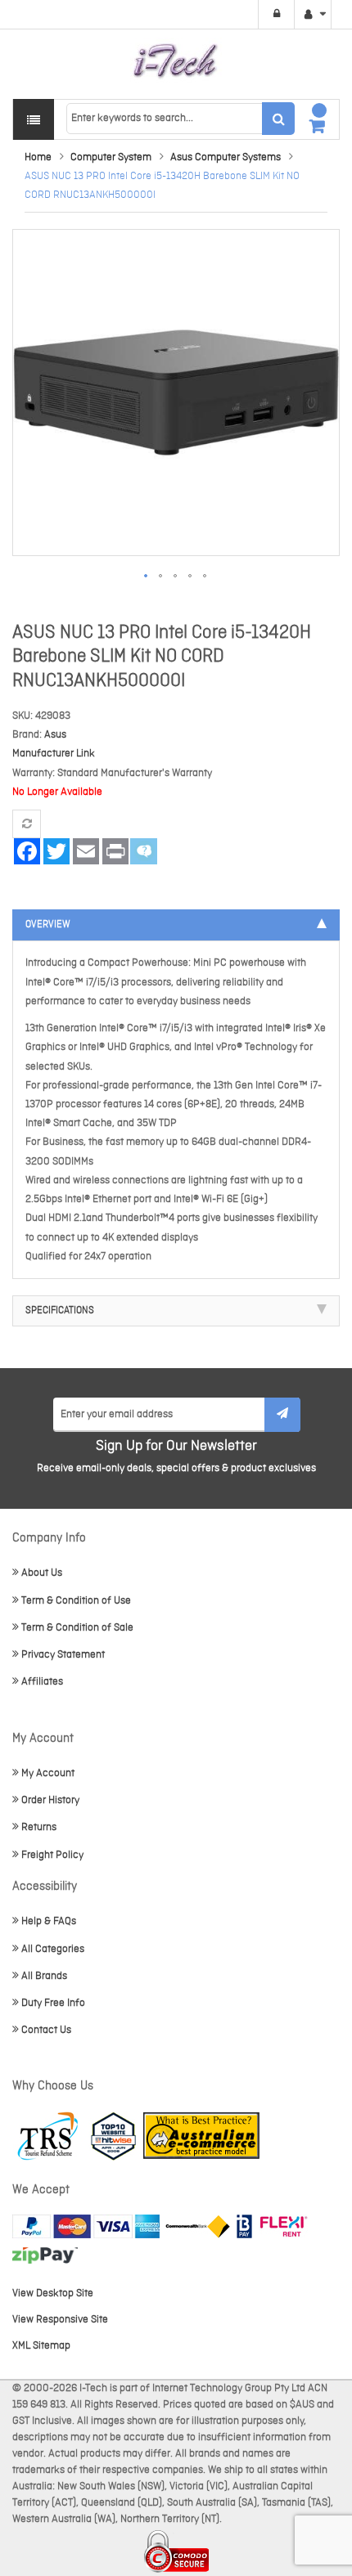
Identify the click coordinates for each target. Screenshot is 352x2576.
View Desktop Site (53, 2293)
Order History (50, 1800)
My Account (48, 1773)
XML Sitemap (41, 2346)
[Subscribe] (282, 1415)
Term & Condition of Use (76, 1601)
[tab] (176, 925)
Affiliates (42, 1682)
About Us (42, 1573)
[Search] (278, 119)
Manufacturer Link (54, 754)
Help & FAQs (49, 1921)
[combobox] (180, 119)
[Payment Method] (198, 2226)
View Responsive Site (60, 2320)
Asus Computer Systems (226, 157)
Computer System (111, 157)
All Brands (44, 1976)
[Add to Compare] (27, 824)
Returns (39, 1827)
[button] (147, 577)
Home (38, 157)
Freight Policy (52, 1855)
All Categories (53, 1949)
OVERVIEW (48, 925)
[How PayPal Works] (86, 2226)
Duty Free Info (53, 2003)
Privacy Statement (63, 1655)
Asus (55, 735)
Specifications (60, 1311)
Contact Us (46, 2030)
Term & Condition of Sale (77, 1628)
